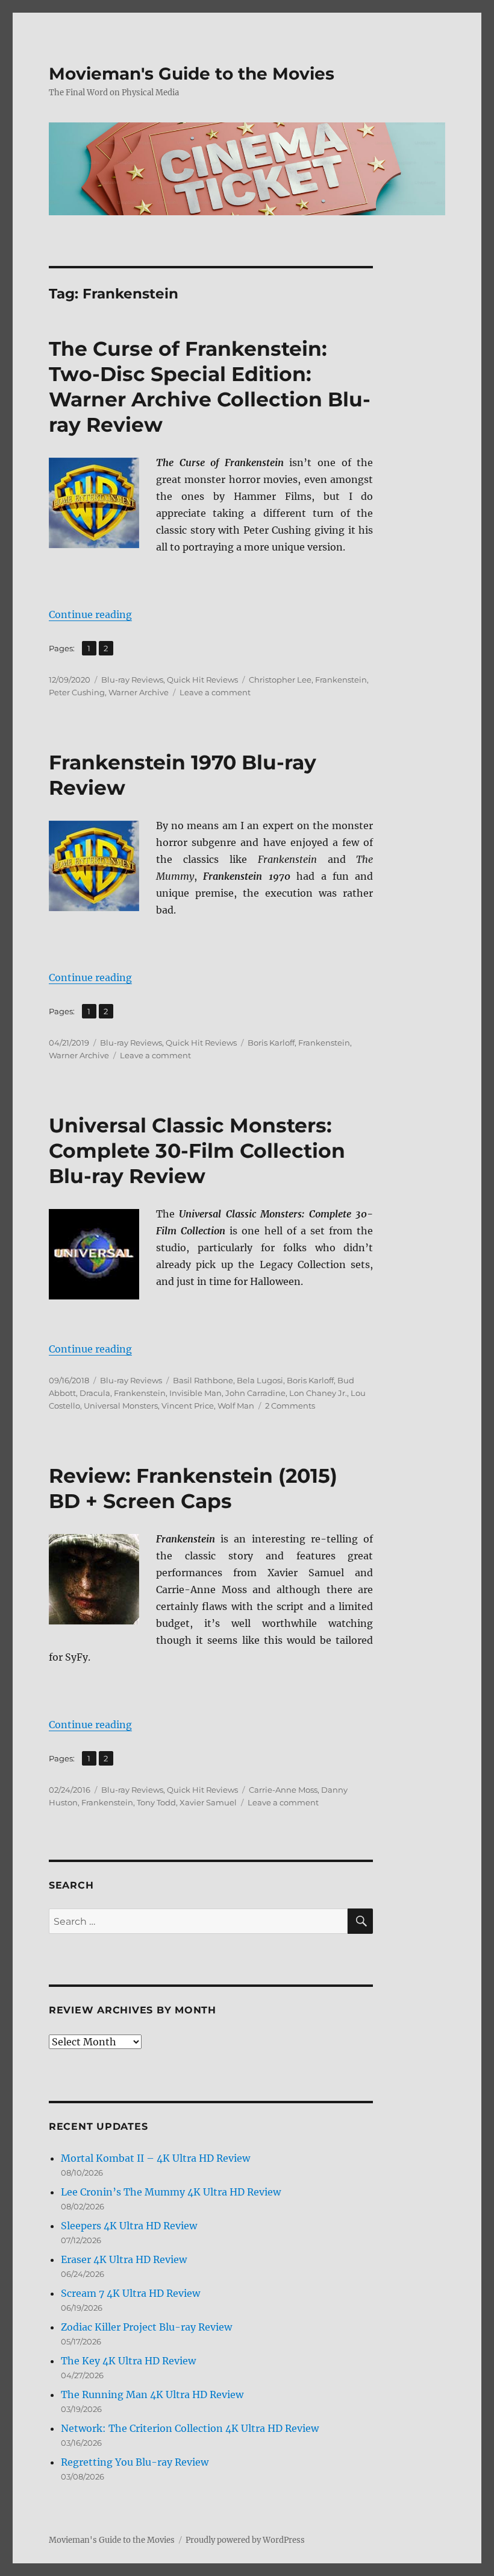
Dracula (95, 1393)
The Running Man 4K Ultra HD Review (152, 2394)
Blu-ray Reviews (132, 680)
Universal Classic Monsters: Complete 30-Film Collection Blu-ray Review (197, 1151)
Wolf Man (236, 1406)
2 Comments (290, 1406)
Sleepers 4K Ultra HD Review (129, 2226)
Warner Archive (139, 692)
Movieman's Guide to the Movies (192, 74)
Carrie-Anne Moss (283, 1790)
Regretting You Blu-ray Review (135, 2462)
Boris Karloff (271, 1043)
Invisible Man (195, 1393)
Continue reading (90, 614)
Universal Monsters (121, 1406)
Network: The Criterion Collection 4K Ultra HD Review (190, 2428)
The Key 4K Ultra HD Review (128, 2361)
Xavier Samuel (208, 1802)
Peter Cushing (77, 692)
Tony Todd (156, 1802)
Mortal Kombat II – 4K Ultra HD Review (155, 2158)
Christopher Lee (280, 680)
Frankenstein (341, 680)
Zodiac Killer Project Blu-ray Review (146, 2327)
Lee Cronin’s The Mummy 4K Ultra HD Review (171, 2192)
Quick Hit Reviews (202, 680)
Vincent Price (188, 1406)
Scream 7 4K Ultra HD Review (130, 2293)
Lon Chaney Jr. (318, 1393)
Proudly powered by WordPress (245, 2540)
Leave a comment (215, 692)
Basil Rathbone (203, 1380)
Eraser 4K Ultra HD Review (124, 2259)
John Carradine (255, 1393)
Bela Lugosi (260, 1380)
